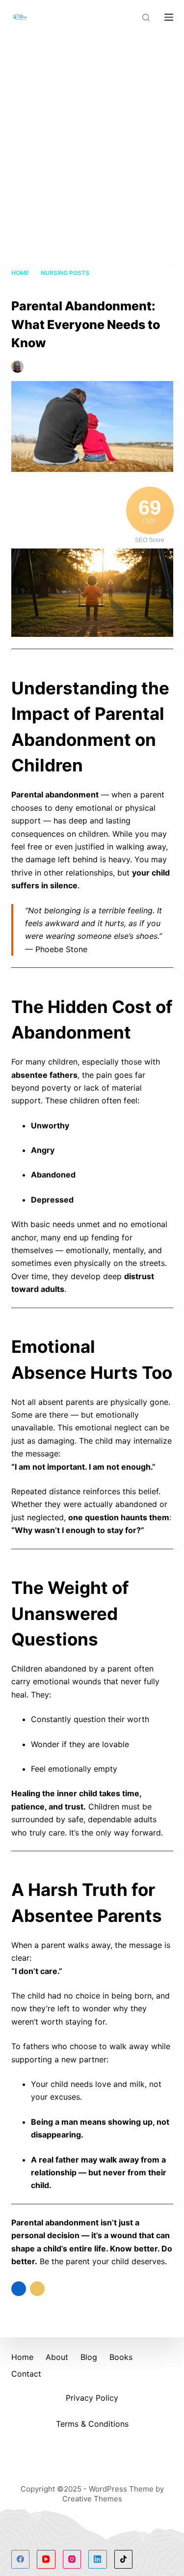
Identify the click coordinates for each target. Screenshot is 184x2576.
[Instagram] (72, 2559)
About (57, 2357)
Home (22, 2357)
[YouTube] (46, 2559)
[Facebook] (21, 2559)
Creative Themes (92, 2499)
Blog (89, 2357)
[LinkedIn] (98, 2559)
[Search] (146, 17)
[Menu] (169, 17)
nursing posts (36, 377)
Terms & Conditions (92, 2424)
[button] (19, 2289)
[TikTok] (124, 2559)
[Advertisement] (92, 131)
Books (121, 2357)
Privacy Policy (92, 2398)
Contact (26, 2374)
